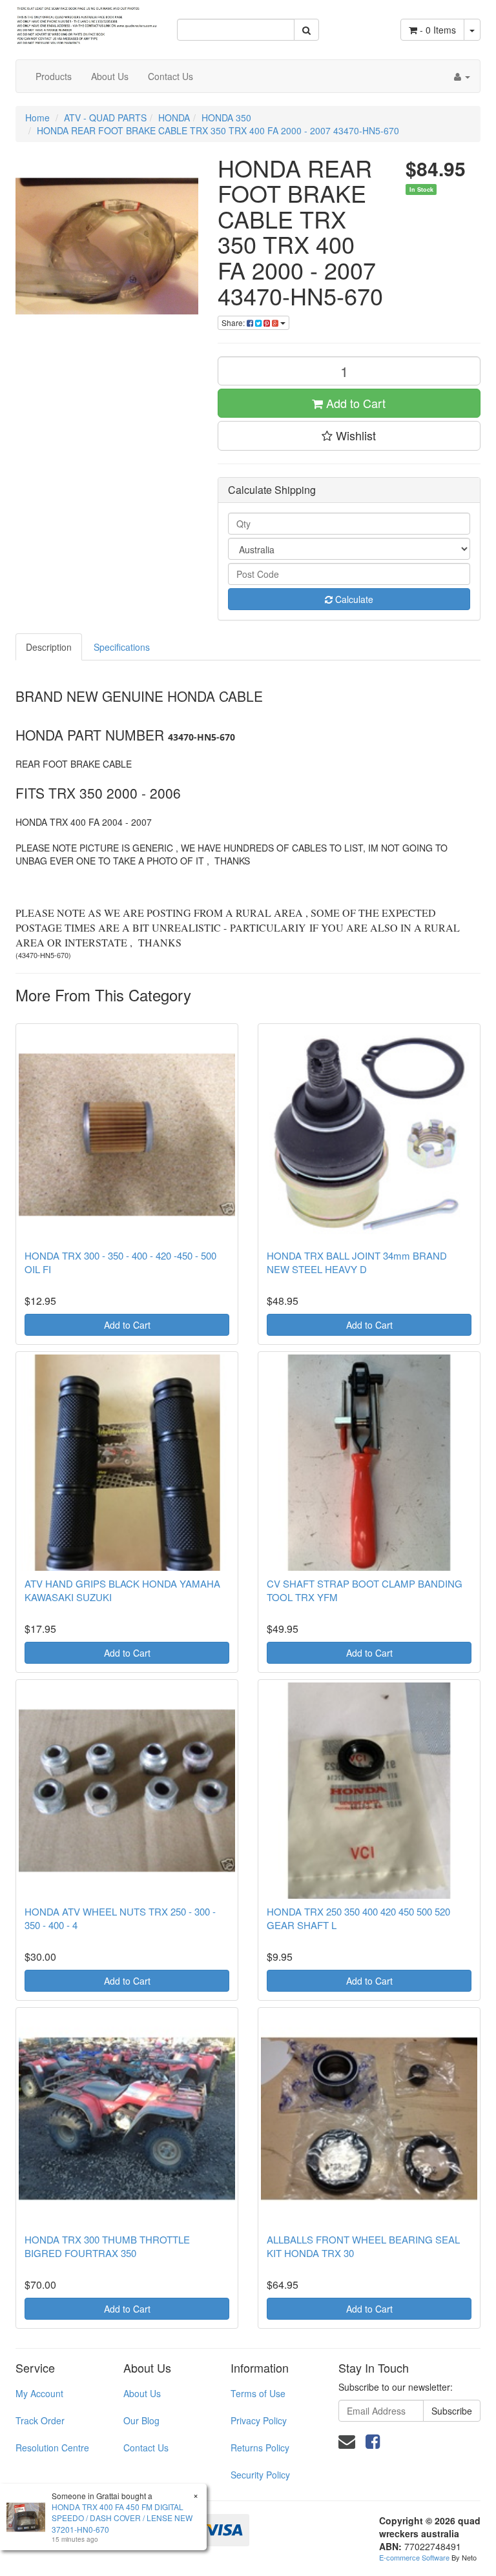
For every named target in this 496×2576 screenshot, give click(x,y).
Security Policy (260, 2475)
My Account (39, 2393)
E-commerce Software (414, 2557)
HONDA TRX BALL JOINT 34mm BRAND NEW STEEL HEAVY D (357, 1262)
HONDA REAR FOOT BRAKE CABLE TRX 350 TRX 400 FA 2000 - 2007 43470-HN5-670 (218, 130)
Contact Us (170, 76)
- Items (438, 30)
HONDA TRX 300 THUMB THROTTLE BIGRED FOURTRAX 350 (107, 2246)
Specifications (122, 647)
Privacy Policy (259, 2420)
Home (37, 118)
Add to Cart (354, 403)
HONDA (174, 118)
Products (54, 76)
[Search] (306, 30)
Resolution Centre (52, 2448)
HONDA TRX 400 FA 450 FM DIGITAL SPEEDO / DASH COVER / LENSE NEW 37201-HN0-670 (122, 2518)
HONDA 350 (226, 118)
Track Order (40, 2420)
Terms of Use (258, 2393)
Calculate (353, 599)
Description (49, 647)
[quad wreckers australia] (87, 21)
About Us (110, 76)
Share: (234, 322)
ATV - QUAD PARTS (105, 118)
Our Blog (141, 2420)
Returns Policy (260, 2448)
